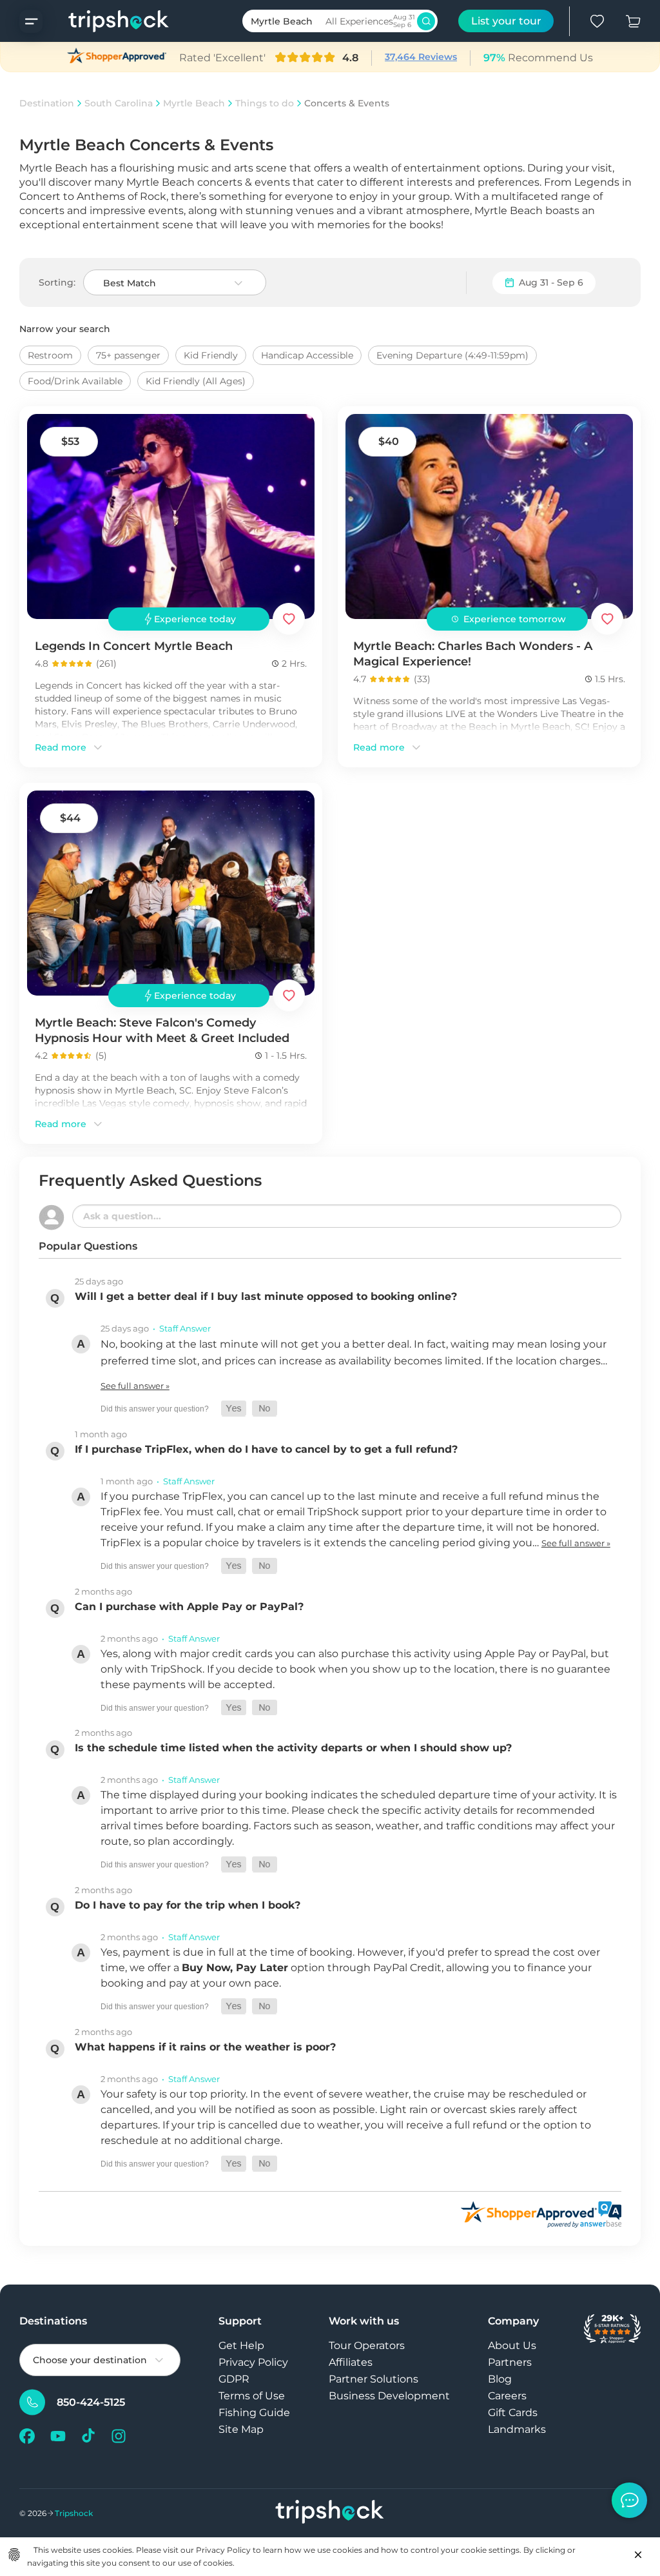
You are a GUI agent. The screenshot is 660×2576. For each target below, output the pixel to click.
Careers (507, 2396)
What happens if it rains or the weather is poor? (205, 2047)
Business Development (389, 2396)
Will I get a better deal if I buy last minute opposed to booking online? (266, 1296)
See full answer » (135, 1386)
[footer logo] (330, 2513)
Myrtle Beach (194, 103)
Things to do (265, 103)
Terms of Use (252, 2396)
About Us (512, 2345)
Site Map (241, 2429)
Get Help (241, 2345)
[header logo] (106, 21)
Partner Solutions (374, 2379)
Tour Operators (367, 2345)
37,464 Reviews (421, 57)
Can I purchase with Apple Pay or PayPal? (189, 1607)
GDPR (234, 2379)
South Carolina (119, 103)
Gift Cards (513, 2413)
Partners (510, 2362)
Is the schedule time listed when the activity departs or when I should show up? (293, 1748)
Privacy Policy (253, 2362)
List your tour (506, 21)
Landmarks (517, 2429)
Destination (47, 103)
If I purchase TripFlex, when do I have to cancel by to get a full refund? (266, 1449)
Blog (500, 2379)
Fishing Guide (254, 2413)
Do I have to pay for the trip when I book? (188, 1905)
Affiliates (351, 2362)
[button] (234, 1409)
